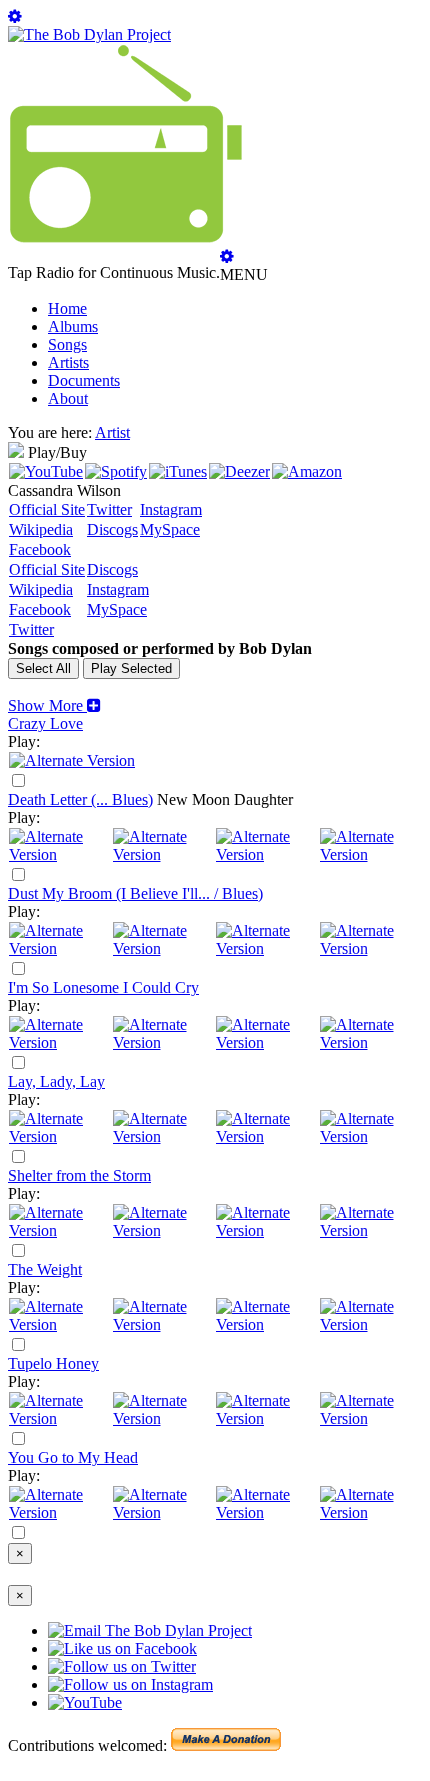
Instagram (171, 509)
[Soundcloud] (267, 854)
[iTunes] (178, 471)
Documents (84, 380)
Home (67, 308)
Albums (73, 326)
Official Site (47, 509)
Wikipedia (41, 529)
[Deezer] (239, 471)
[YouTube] (46, 471)
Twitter (109, 509)
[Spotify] (116, 471)
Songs (67, 344)
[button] (54, 705)
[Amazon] (307, 471)
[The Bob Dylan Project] (89, 34)
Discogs (112, 529)
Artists (68, 362)
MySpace (170, 529)
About (68, 398)
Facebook (40, 549)
